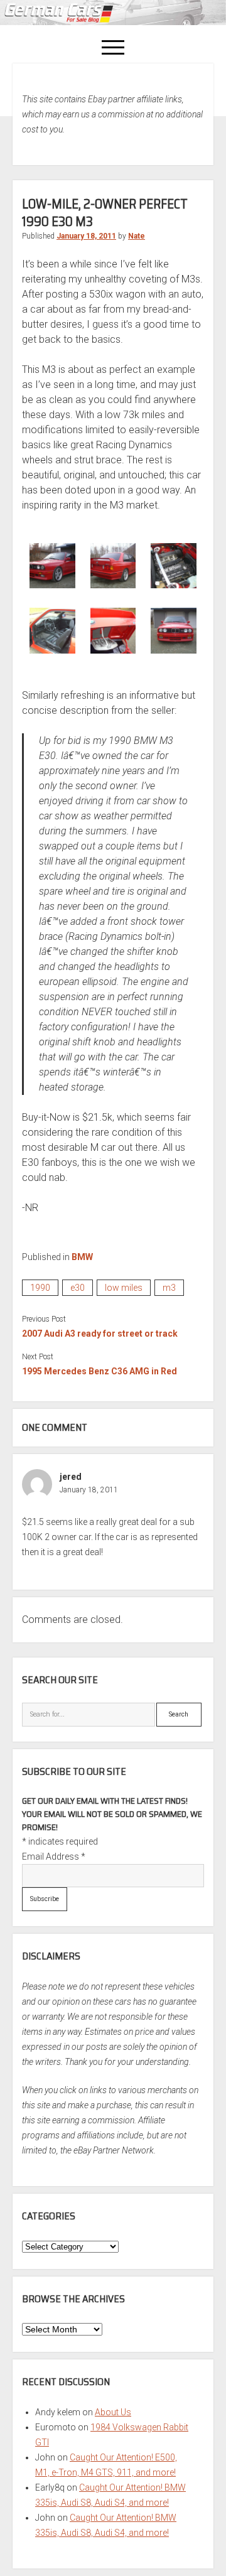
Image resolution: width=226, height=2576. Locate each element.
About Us (113, 2412)
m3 (169, 1288)
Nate (137, 236)
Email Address (54, 1857)
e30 (78, 1288)
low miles (124, 1288)
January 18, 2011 (86, 236)
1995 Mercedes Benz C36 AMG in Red (100, 1371)
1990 (40, 1288)
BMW (82, 1257)
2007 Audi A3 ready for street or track (100, 1334)
